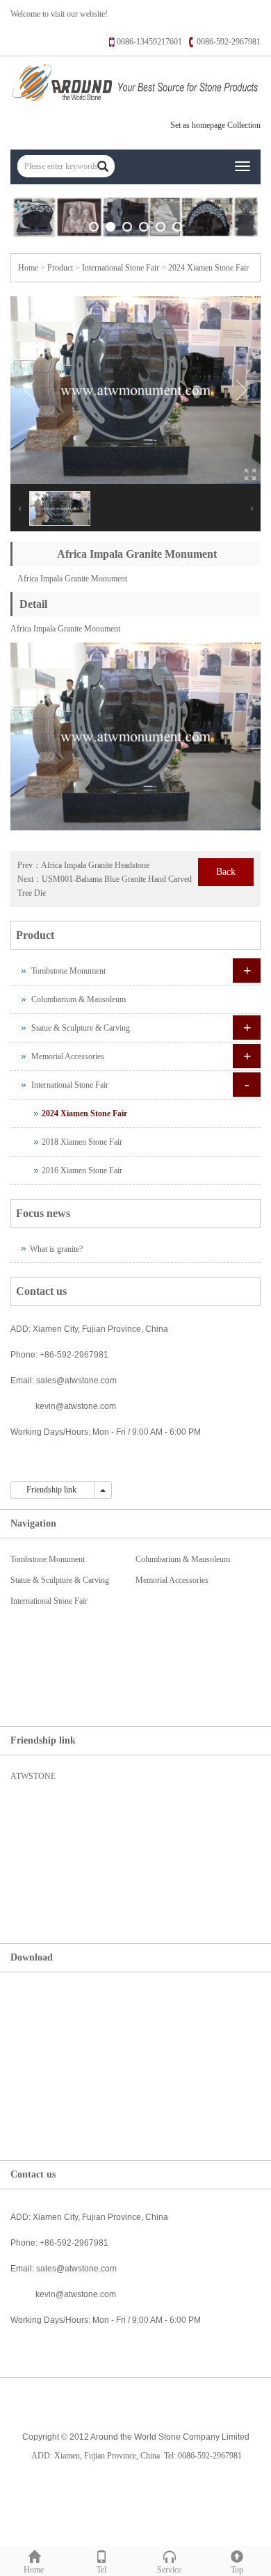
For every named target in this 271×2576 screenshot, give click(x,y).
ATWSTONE (33, 1776)
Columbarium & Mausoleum (79, 999)
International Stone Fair (121, 268)
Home (28, 268)
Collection (244, 125)
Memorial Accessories (68, 1056)
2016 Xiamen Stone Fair (82, 1170)
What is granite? (56, 1249)
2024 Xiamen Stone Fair (208, 268)
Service (169, 2570)
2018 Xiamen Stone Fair (82, 1142)
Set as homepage (198, 125)
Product (60, 268)
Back (226, 872)
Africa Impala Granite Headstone (95, 865)
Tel (101, 2570)
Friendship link (52, 1490)
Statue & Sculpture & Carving (81, 1028)
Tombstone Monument (68, 971)
